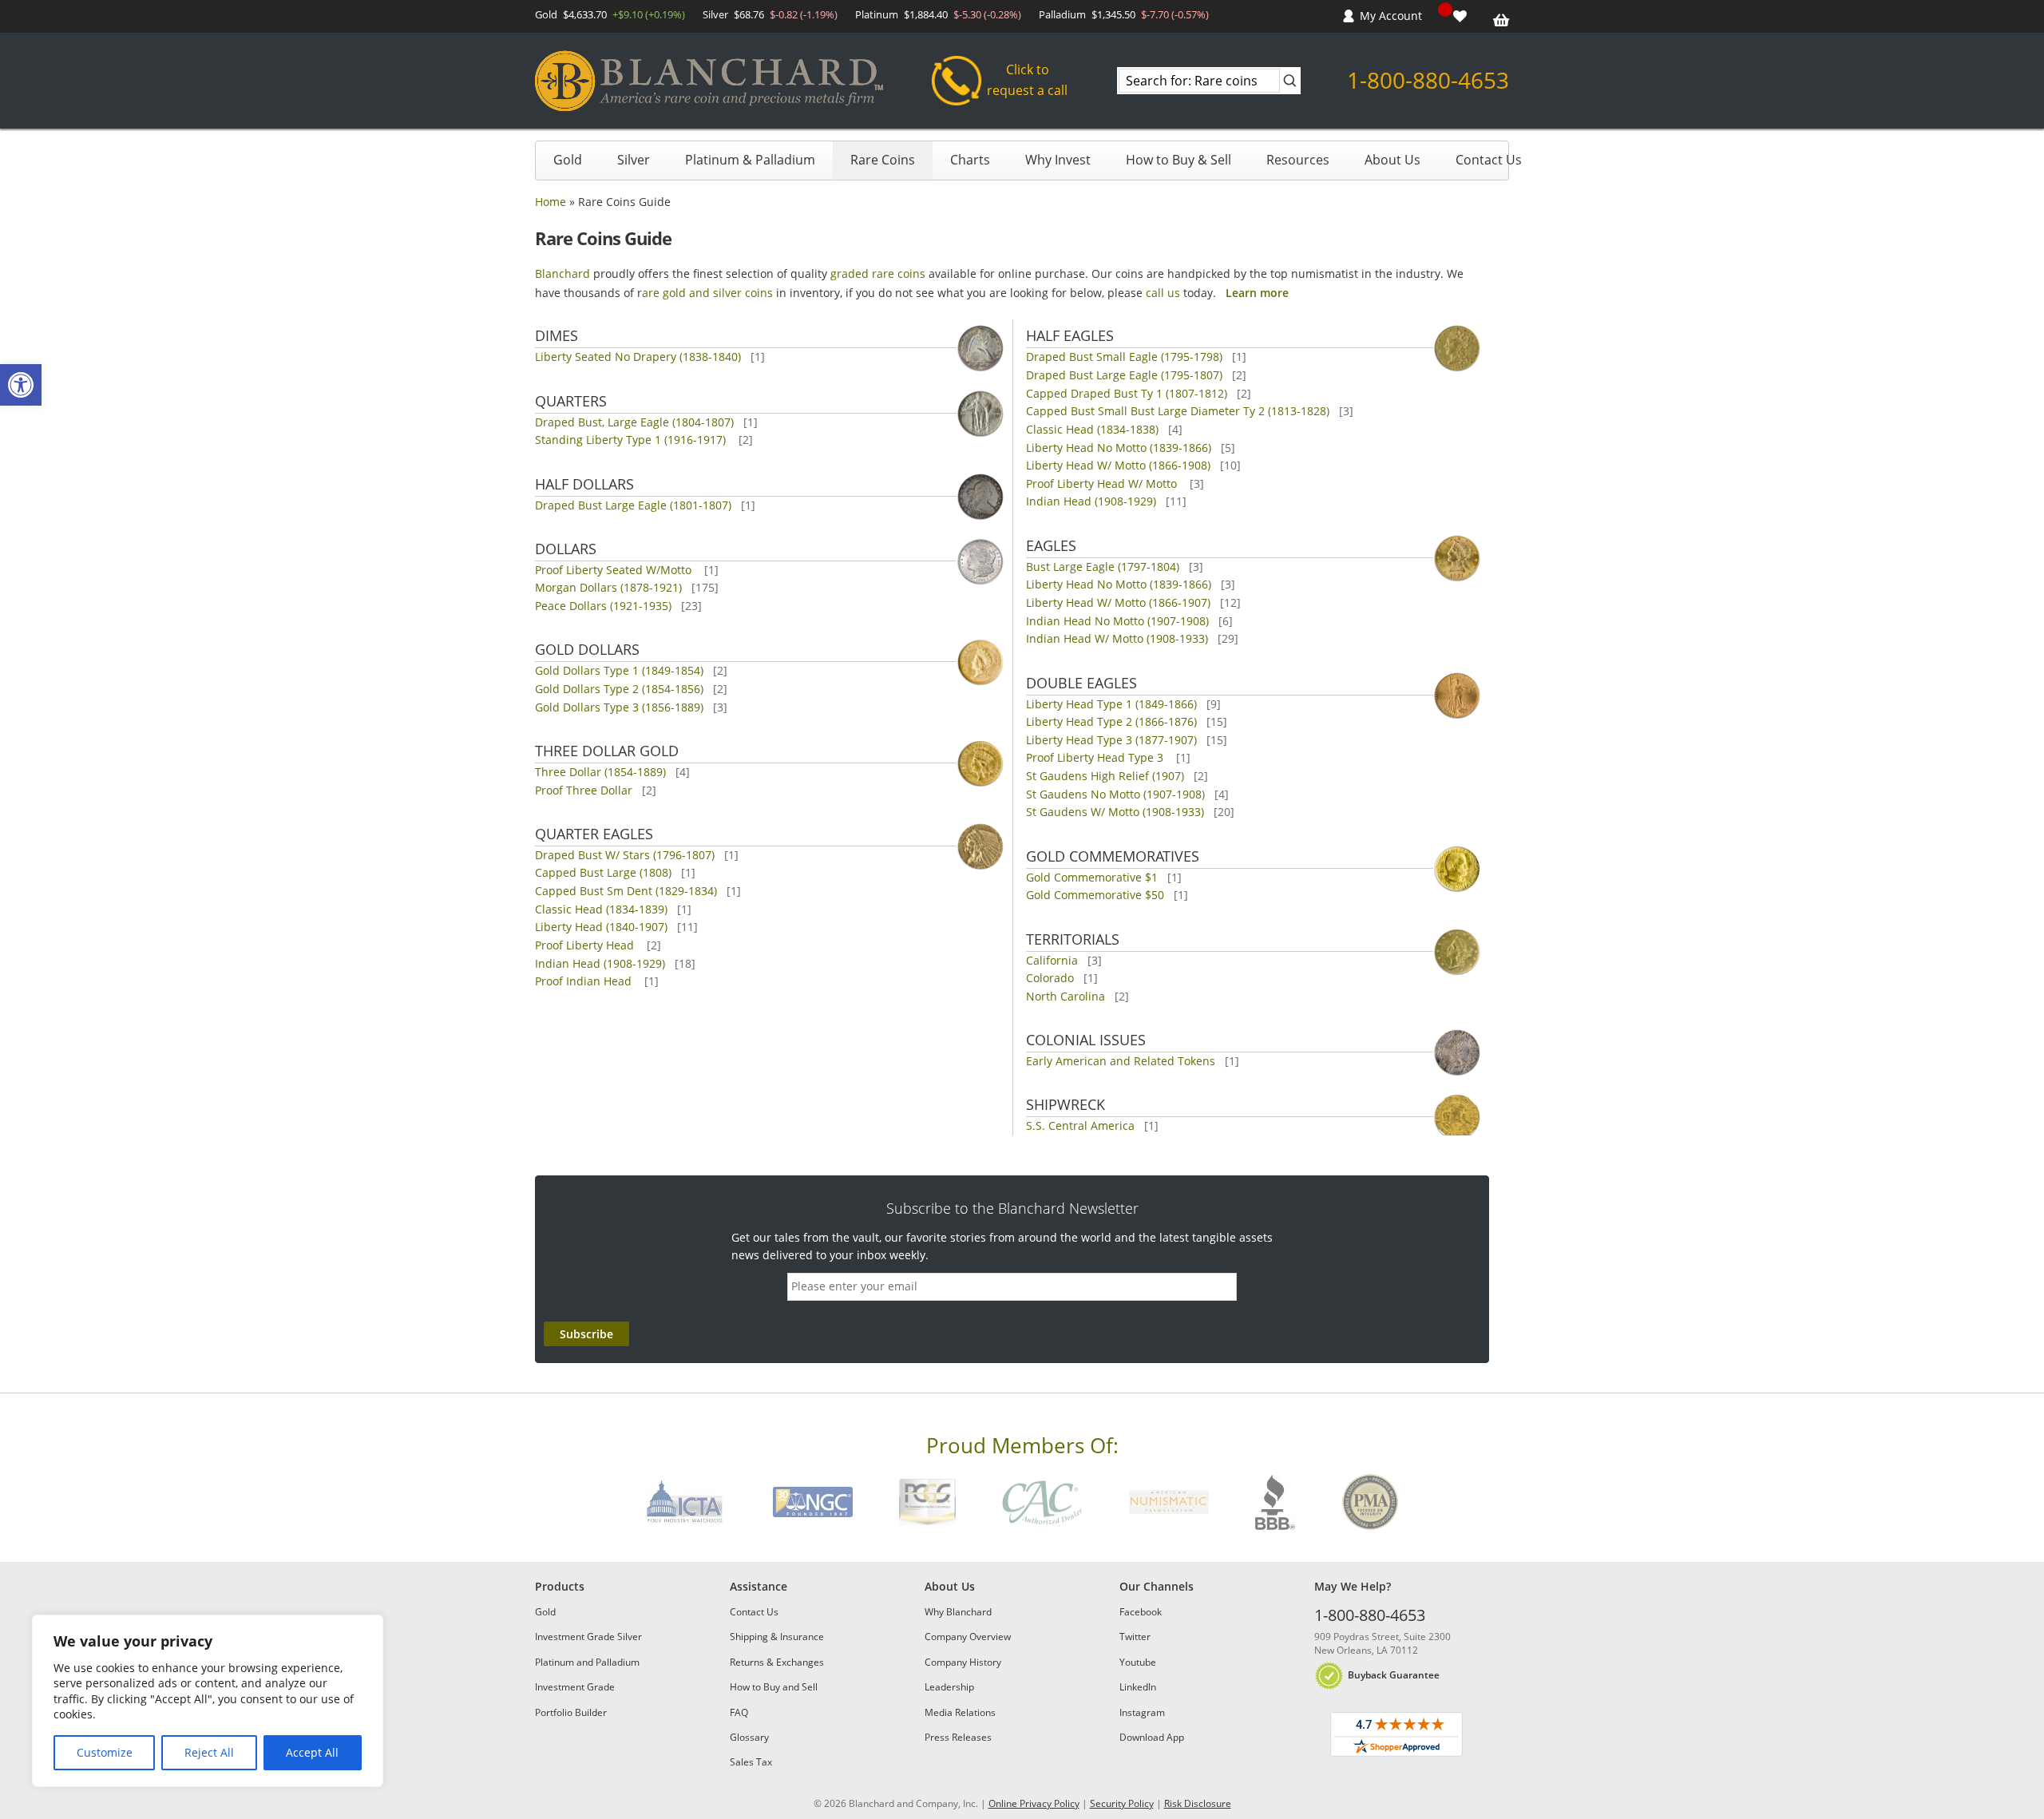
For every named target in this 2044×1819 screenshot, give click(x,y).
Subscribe (586, 1334)
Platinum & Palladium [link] (750, 160)
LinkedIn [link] (1138, 1687)
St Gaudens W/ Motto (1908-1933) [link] (1115, 812)
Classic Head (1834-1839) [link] (601, 909)
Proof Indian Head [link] (585, 981)
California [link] (1052, 960)
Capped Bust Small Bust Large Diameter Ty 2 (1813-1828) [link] (1178, 411)
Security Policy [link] (1122, 1803)
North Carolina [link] (1066, 996)
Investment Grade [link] (575, 1687)
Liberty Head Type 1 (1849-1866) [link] (1111, 704)
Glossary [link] (749, 1737)
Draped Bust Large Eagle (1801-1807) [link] (633, 505)
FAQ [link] (739, 1712)
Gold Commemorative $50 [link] (1095, 895)
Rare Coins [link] (883, 160)
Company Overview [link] (968, 1637)
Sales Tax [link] (751, 1762)
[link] (21, 385)
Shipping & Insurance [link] (777, 1637)
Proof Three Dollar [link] (584, 790)
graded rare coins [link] (878, 273)
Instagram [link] (1142, 1712)
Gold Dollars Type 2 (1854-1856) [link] (619, 689)
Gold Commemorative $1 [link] (1092, 877)
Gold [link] (568, 160)
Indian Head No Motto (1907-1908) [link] (1117, 621)
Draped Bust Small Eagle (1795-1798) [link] (1124, 357)
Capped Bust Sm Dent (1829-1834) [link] (626, 891)
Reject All (209, 1752)
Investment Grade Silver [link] (588, 1637)
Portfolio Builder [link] (571, 1712)
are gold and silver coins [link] (707, 293)
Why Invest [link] (1058, 160)
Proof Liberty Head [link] (586, 945)
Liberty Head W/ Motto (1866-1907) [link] (1118, 602)
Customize (105, 1752)
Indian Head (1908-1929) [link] (600, 963)
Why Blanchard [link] (958, 1612)
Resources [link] (1298, 160)
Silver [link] (634, 160)
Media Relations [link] (960, 1712)
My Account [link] (1391, 16)
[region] (208, 1701)
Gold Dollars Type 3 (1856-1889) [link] (619, 707)
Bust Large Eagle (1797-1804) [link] (1103, 567)
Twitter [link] (1135, 1637)
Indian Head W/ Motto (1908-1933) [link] (1117, 638)
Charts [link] (970, 160)
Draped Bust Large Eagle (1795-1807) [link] (1124, 375)
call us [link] (1163, 293)
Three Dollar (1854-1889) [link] (600, 772)
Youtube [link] (1138, 1662)
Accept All (312, 1752)
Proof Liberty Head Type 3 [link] (1096, 757)
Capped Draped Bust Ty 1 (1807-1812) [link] (1127, 393)
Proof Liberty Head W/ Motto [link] (1103, 483)
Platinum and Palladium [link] (587, 1662)
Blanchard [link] (562, 273)
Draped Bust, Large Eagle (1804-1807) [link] (634, 422)
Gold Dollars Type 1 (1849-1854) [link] (619, 670)
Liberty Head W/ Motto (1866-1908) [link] (1118, 465)
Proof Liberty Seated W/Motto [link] (615, 570)
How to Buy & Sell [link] (1178, 160)
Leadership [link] (949, 1687)
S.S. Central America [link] (1080, 1125)
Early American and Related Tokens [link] (1121, 1061)
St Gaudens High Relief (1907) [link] (1105, 776)
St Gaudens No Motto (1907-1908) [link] (1115, 794)
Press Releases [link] (958, 1737)
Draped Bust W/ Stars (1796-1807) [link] (625, 855)
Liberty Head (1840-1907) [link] (601, 927)
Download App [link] (1152, 1737)
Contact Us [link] (1489, 160)
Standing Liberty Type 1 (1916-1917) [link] (632, 440)
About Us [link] (1392, 160)
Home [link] (551, 202)
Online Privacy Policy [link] (1034, 1803)
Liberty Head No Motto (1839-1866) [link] (1119, 448)
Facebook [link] (1141, 1612)
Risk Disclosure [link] (1198, 1803)
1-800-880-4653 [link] (1428, 80)
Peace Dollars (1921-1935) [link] (603, 606)
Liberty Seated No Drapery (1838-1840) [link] (638, 357)
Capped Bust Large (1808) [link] (603, 872)
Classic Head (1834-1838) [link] (1092, 429)
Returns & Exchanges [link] (777, 1662)
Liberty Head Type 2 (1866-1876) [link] (1111, 721)
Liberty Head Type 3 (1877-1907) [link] (1111, 740)
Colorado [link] (1050, 978)
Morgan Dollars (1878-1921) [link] (608, 587)
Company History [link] (963, 1662)
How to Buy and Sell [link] (774, 1687)
